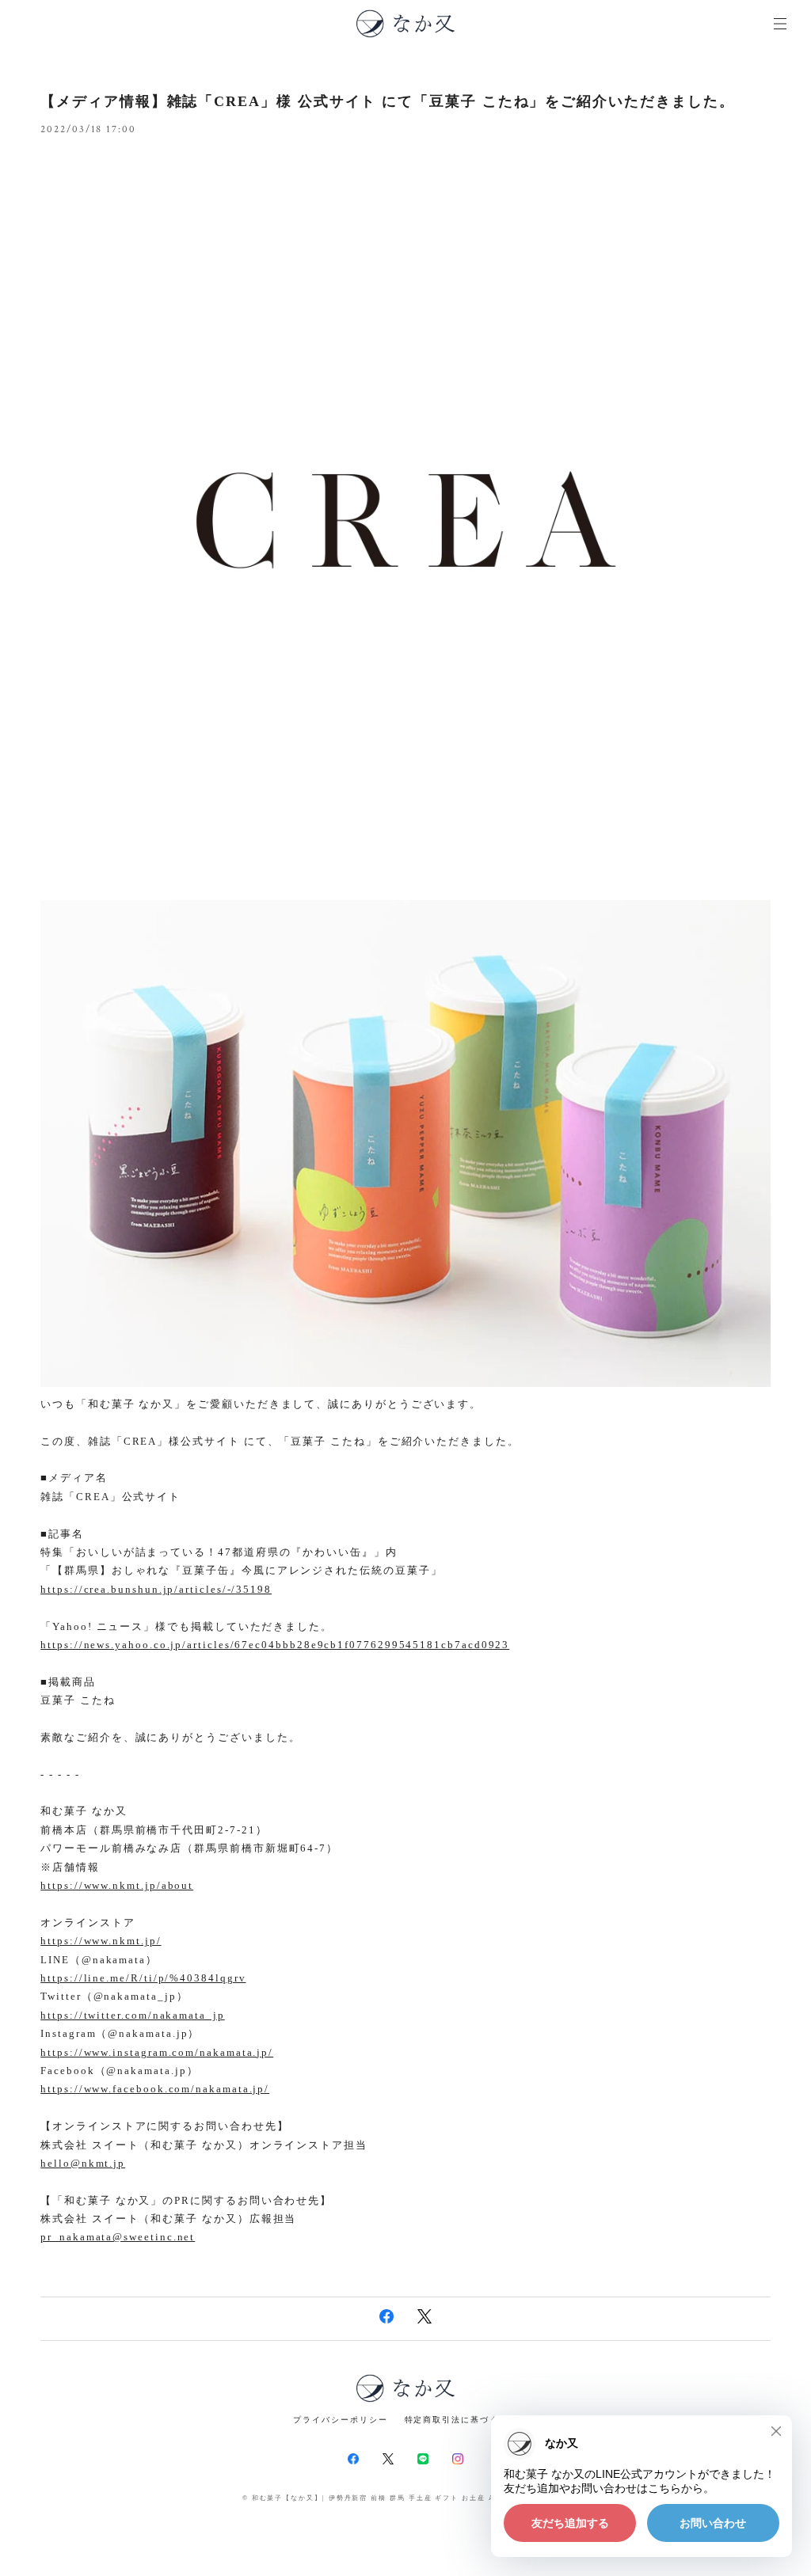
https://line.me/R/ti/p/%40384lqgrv (143, 1978)
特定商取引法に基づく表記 (461, 2420)
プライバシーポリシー (340, 2420)
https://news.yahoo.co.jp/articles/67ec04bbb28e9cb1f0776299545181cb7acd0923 (275, 1645)
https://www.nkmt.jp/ (101, 1941)
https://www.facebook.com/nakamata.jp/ (155, 2089)
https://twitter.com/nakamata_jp (133, 2015)
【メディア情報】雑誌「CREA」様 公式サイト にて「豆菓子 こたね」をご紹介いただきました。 (387, 101)
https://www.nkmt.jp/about (117, 1885)
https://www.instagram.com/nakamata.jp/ (157, 2052)
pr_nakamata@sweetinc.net (118, 2237)
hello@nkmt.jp (83, 2163)
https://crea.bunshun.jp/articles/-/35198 (156, 1589)
